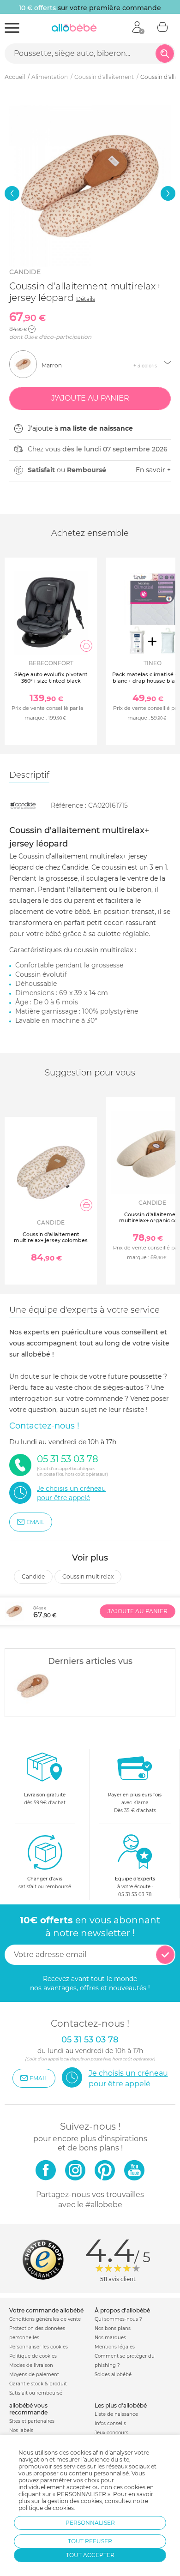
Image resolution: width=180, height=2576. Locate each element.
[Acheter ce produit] (86, 646)
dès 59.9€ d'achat (45, 1799)
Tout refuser (90, 2541)
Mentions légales (115, 2347)
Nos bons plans (113, 2328)
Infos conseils (110, 2423)
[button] (12, 193)
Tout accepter (90, 2555)
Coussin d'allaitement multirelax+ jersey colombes (51, 1237)
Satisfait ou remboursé (36, 2393)
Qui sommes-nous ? (118, 2319)
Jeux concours (111, 2433)
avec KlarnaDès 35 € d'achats (135, 1803)
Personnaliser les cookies (39, 2347)
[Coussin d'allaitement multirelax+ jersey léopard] (33, 1686)
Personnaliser (90, 2523)
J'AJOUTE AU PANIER (138, 1611)
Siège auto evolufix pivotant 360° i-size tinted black (51, 677)
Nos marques (110, 2338)
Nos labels (21, 2430)
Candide (25, 272)
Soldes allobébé (113, 2375)
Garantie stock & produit (38, 2384)
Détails (86, 299)
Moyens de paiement (34, 2375)
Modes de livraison (31, 2365)
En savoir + (153, 470)
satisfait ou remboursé (45, 1883)
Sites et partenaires (32, 2421)
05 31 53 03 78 (135, 1894)
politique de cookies (46, 2508)
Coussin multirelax (88, 1576)
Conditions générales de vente (45, 2319)
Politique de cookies (33, 2356)
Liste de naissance (116, 2414)
